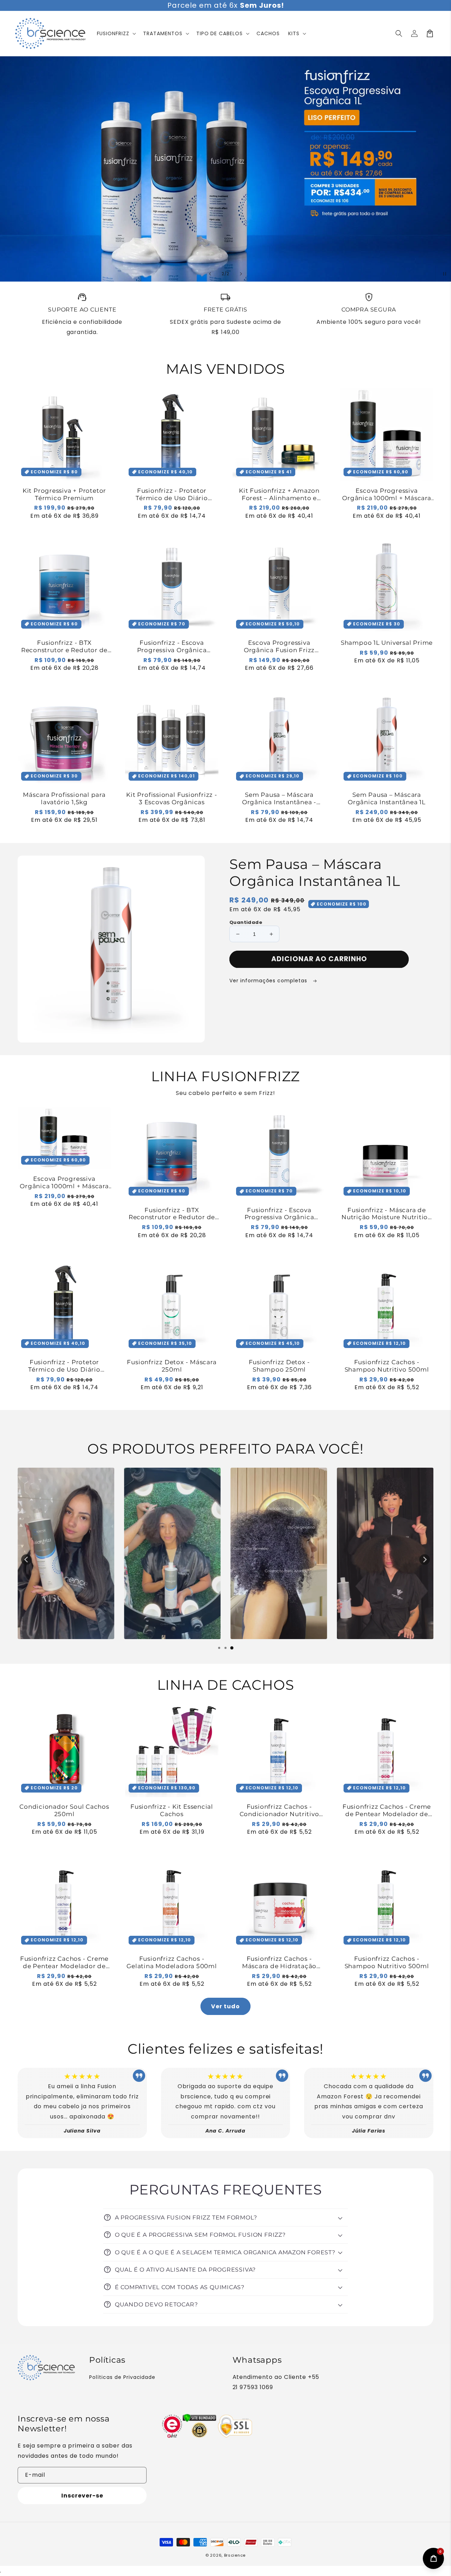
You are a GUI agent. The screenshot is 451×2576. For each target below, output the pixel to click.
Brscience (235, 2555)
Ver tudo (225, 2006)
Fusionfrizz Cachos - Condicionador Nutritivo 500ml (279, 1810)
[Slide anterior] (210, 274)
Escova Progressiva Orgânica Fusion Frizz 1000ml (279, 647)
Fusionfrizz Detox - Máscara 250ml (172, 1366)
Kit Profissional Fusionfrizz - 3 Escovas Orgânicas (172, 798)
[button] (399, 33)
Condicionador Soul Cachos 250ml (64, 1810)
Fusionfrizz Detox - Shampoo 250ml (279, 1366)
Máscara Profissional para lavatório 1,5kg (64, 798)
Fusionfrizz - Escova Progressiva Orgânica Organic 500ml (172, 647)
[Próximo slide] (241, 274)
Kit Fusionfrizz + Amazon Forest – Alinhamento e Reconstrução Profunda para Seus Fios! (279, 495)
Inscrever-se (82, 2496)
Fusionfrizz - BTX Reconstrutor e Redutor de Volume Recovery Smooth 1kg (64, 647)
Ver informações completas (269, 981)
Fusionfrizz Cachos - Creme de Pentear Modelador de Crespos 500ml (387, 1810)
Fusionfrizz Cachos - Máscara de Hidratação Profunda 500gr (279, 1963)
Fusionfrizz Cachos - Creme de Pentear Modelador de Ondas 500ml (64, 1963)
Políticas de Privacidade (122, 2377)
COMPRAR (354, 241)
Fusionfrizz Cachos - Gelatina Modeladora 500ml (172, 1962)
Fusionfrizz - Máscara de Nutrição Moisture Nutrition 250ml (387, 1214)
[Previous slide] (26, 1560)
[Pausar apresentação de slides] (443, 274)
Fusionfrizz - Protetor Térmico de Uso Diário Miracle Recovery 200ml (172, 495)
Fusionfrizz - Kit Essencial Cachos (172, 1810)
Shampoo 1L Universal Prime (387, 643)
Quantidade (246, 922)
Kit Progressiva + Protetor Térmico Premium (64, 494)
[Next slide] (425, 1560)
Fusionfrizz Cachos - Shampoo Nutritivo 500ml (387, 1366)
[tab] (219, 1648)
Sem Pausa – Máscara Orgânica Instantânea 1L (387, 798)
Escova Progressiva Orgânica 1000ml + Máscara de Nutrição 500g (387, 495)
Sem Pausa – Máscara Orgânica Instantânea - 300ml (279, 799)
